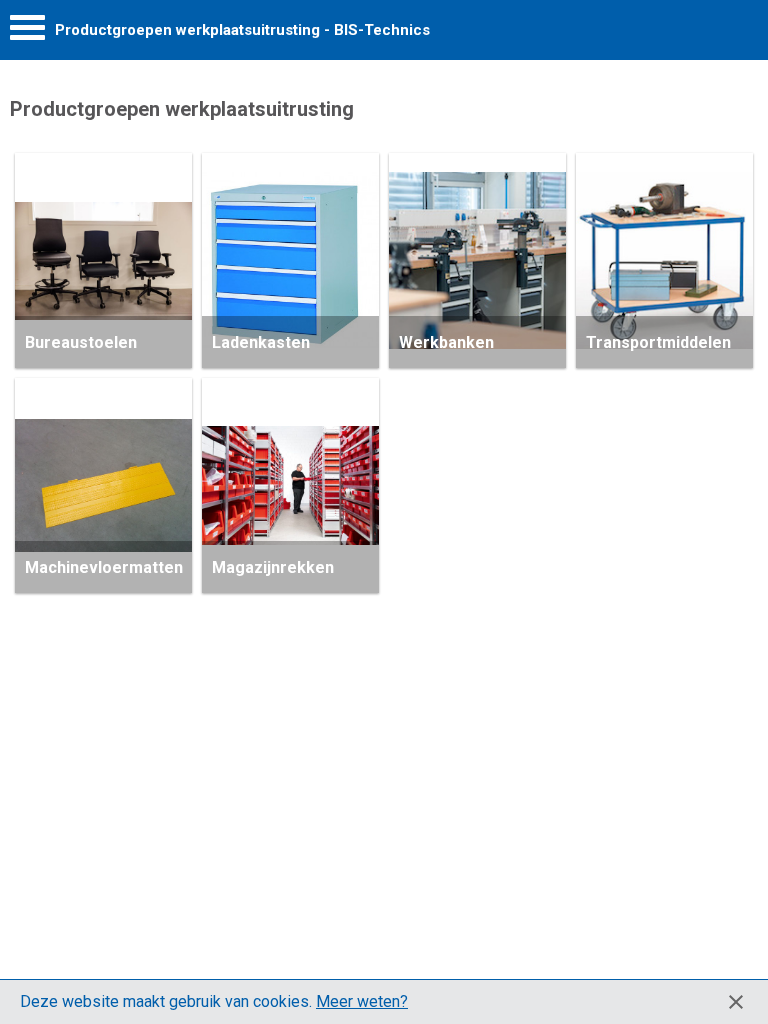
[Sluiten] (736, 1002)
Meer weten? (362, 1001)
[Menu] (27, 32)
